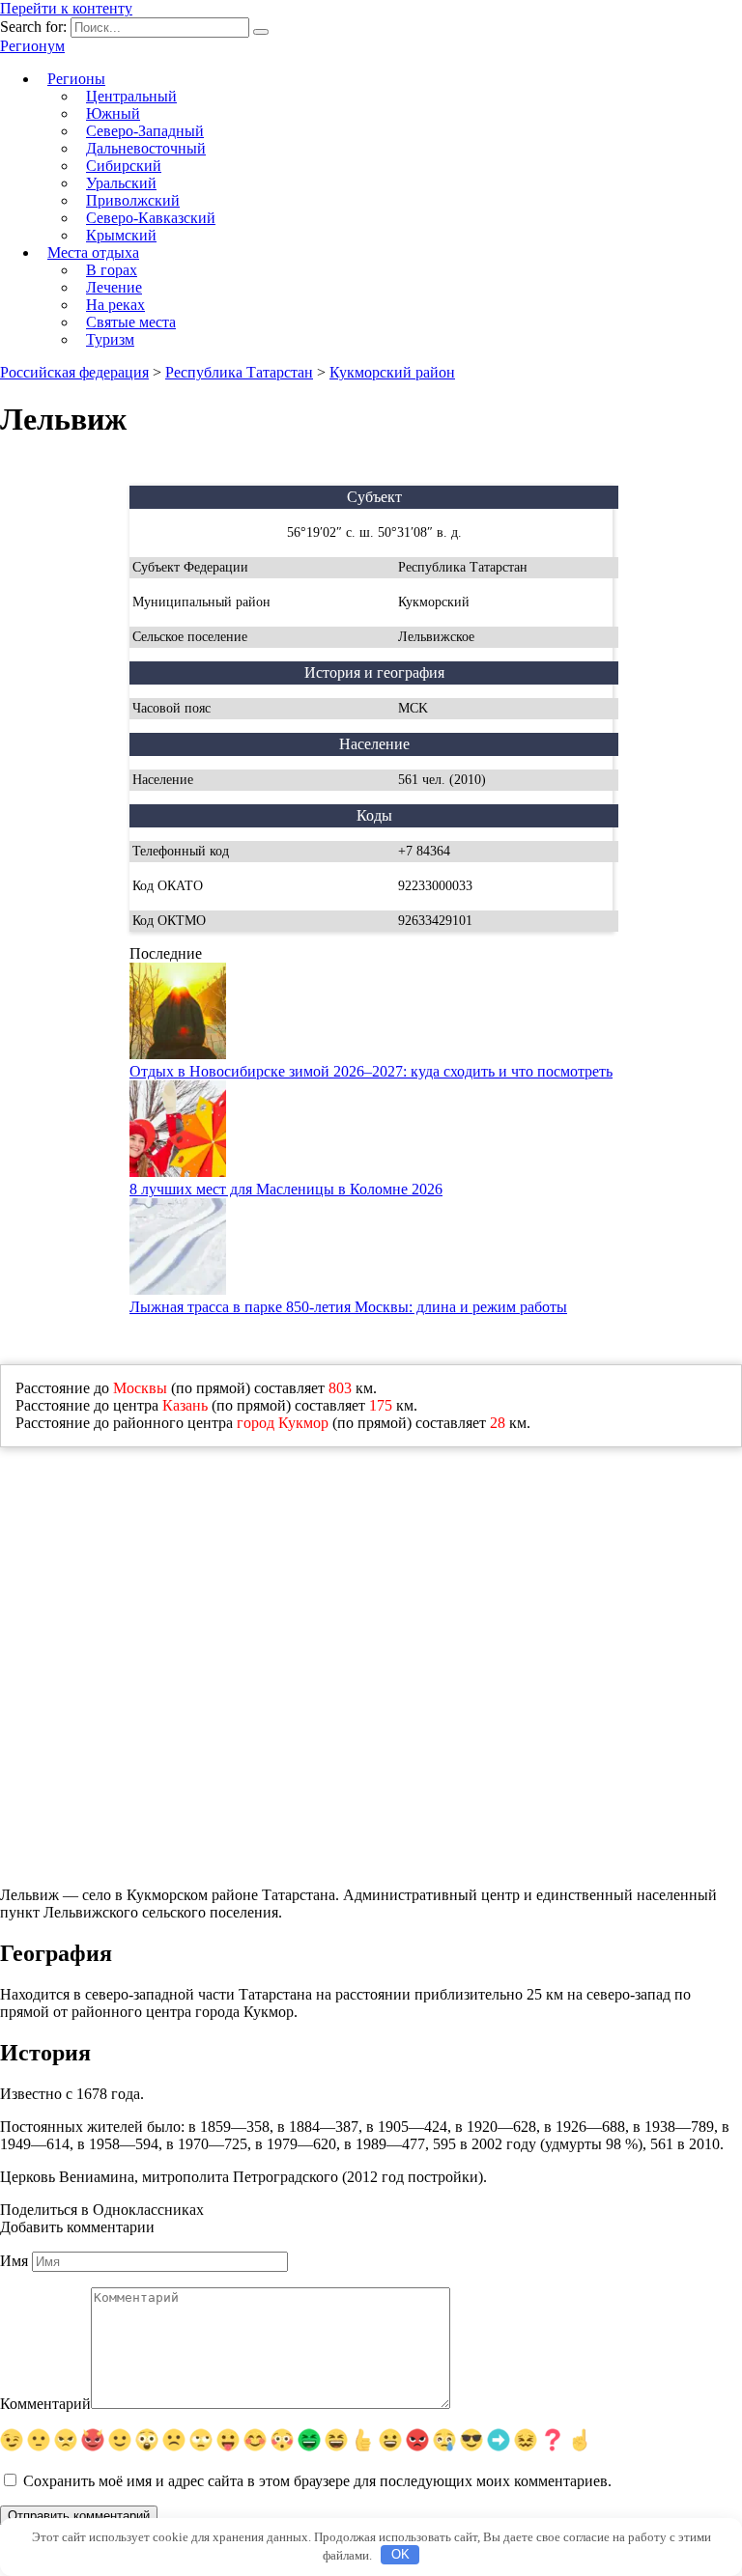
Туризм (110, 339)
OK (400, 2554)
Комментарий (45, 2404)
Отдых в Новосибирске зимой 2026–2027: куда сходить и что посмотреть (371, 1071)
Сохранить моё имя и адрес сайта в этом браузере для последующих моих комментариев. (317, 2481)
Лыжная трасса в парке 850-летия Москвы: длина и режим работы (348, 1307)
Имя (14, 2261)
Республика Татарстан (239, 372)
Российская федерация (74, 372)
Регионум (32, 46)
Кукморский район (392, 372)
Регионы (76, 79)
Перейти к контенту (66, 8)
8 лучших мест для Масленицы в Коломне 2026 (286, 1189)
